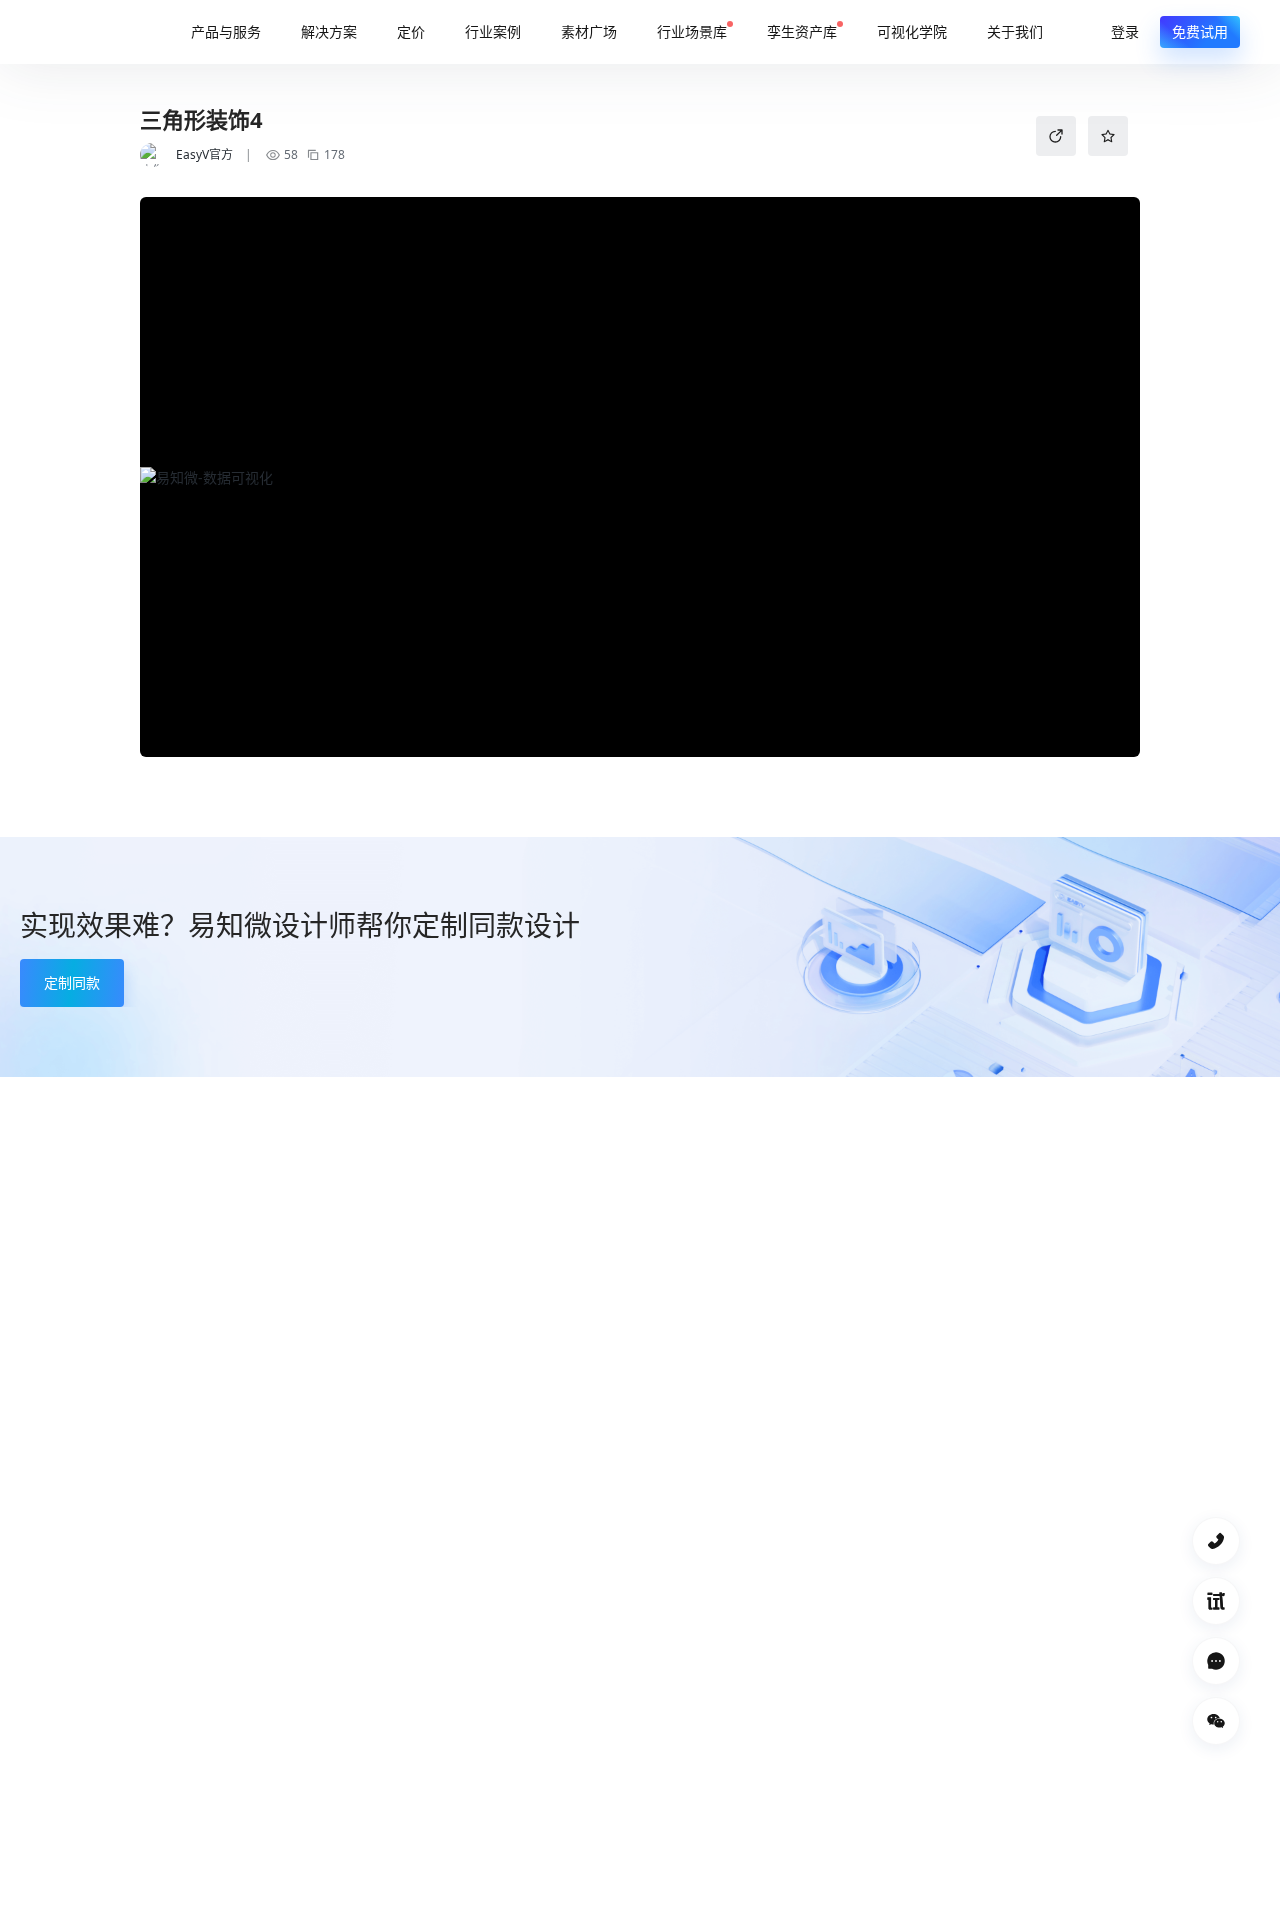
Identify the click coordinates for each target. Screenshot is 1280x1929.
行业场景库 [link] (692, 31)
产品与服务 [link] (226, 31)
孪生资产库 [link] (802, 31)
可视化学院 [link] (912, 31)
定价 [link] (411, 31)
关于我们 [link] (1015, 31)
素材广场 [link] (589, 31)
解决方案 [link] (329, 31)
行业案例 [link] (493, 31)
